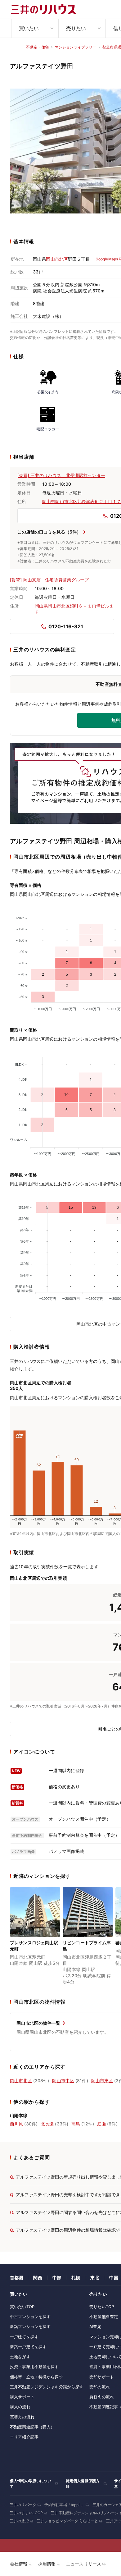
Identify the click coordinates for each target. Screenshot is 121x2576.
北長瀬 (47, 2124)
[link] (35, 1937)
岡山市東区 (102, 2081)
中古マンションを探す (30, 2317)
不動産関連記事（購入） (32, 2427)
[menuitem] (35, 28)
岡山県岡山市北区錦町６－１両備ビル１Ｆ (74, 609)
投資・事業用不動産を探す (34, 2367)
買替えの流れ (22, 2417)
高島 (76, 2124)
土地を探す (20, 2357)
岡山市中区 (63, 2081)
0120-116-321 (66, 626)
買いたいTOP (22, 2307)
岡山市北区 (57, 259)
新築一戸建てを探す (28, 2347)
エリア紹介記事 (24, 2437)
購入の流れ (20, 2407)
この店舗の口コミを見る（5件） (49, 532)
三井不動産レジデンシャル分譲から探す (47, 2387)
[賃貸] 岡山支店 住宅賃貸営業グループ (49, 580)
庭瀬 (101, 2124)
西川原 (16, 2124)
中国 (114, 2278)
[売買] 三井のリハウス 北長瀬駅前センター (61, 475)
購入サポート (22, 2397)
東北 (95, 2278)
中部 (57, 2278)
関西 (38, 2278)
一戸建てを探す (24, 2337)
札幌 (76, 2278)
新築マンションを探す (30, 2326)
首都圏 (16, 2278)
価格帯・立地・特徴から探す (36, 2377)
